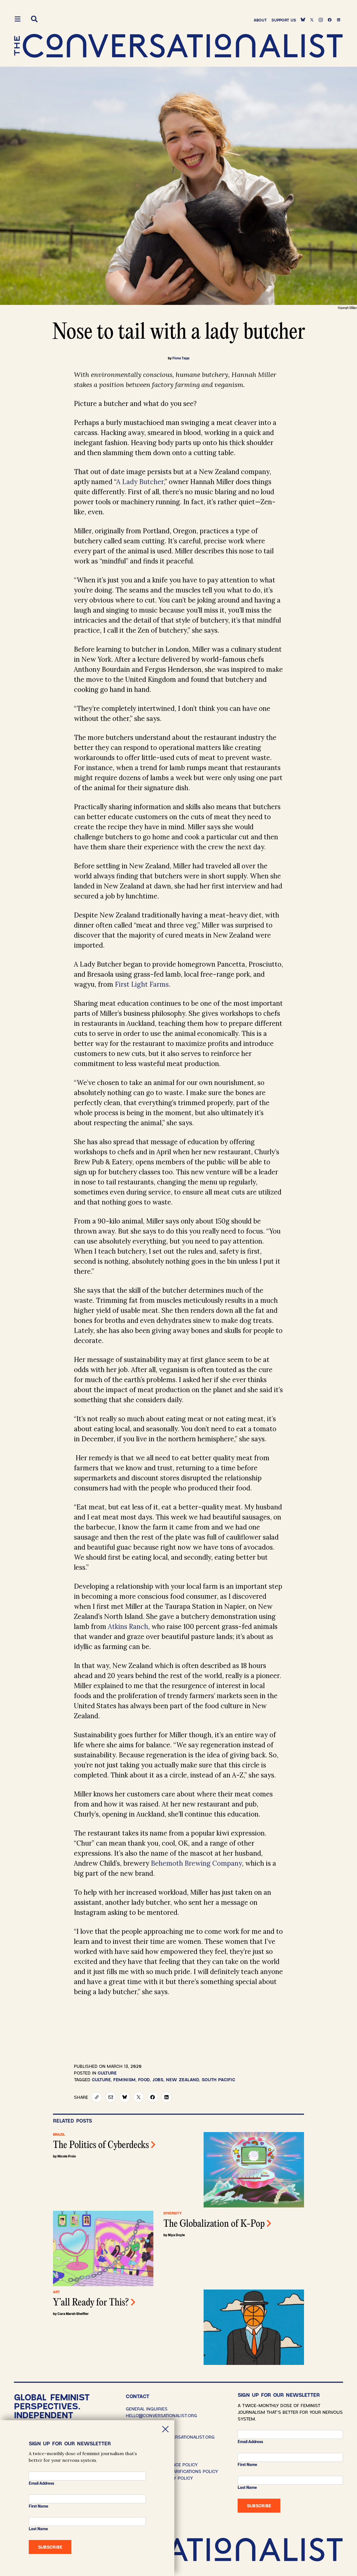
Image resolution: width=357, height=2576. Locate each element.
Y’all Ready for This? (91, 2303)
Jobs (158, 2079)
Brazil (59, 2135)
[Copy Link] (97, 2097)
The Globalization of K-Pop (214, 2224)
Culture (107, 2073)
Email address (250, 2442)
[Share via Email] (111, 2097)
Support (284, 20)
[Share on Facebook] (153, 2097)
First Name (247, 2465)
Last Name (247, 2487)
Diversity (173, 2213)
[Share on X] (139, 2097)
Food (144, 2079)
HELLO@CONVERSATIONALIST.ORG (161, 2415)
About (260, 20)
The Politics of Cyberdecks (101, 2145)
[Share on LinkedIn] (167, 2097)
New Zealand (183, 2079)
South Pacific (218, 2079)
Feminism (124, 2079)
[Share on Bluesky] (125, 2097)
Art (56, 2292)
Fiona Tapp (181, 358)
